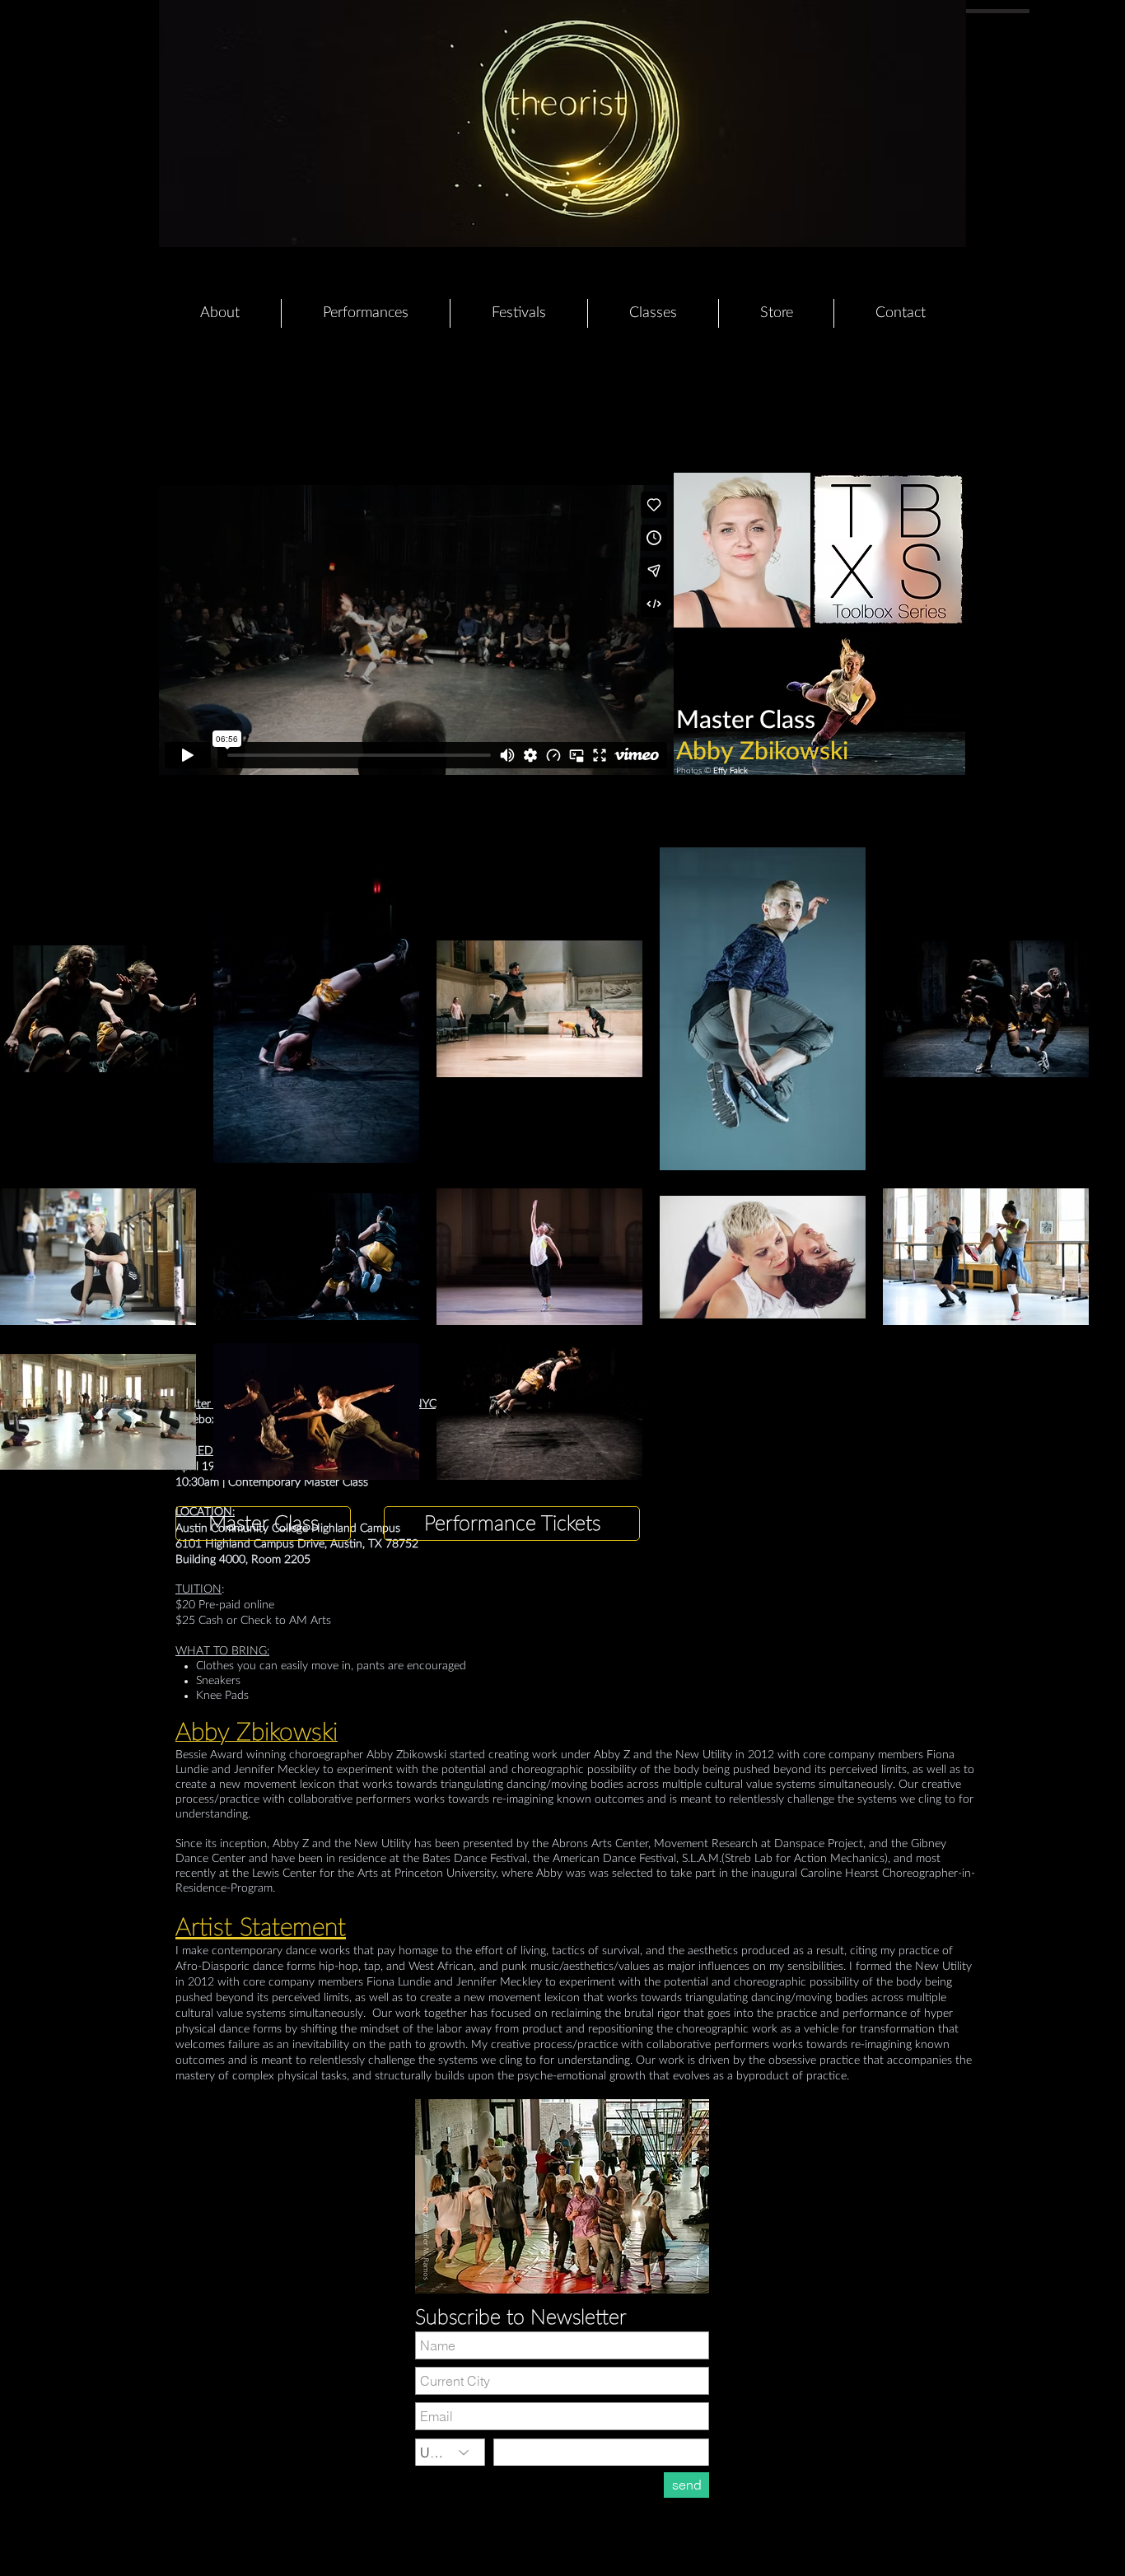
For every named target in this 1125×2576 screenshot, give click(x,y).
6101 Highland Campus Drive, (253, 1544)
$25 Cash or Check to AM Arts (253, 1621)
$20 (187, 1605)
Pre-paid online (236, 1605)
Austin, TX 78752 (374, 1544)
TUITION (198, 1589)
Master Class (746, 721)
